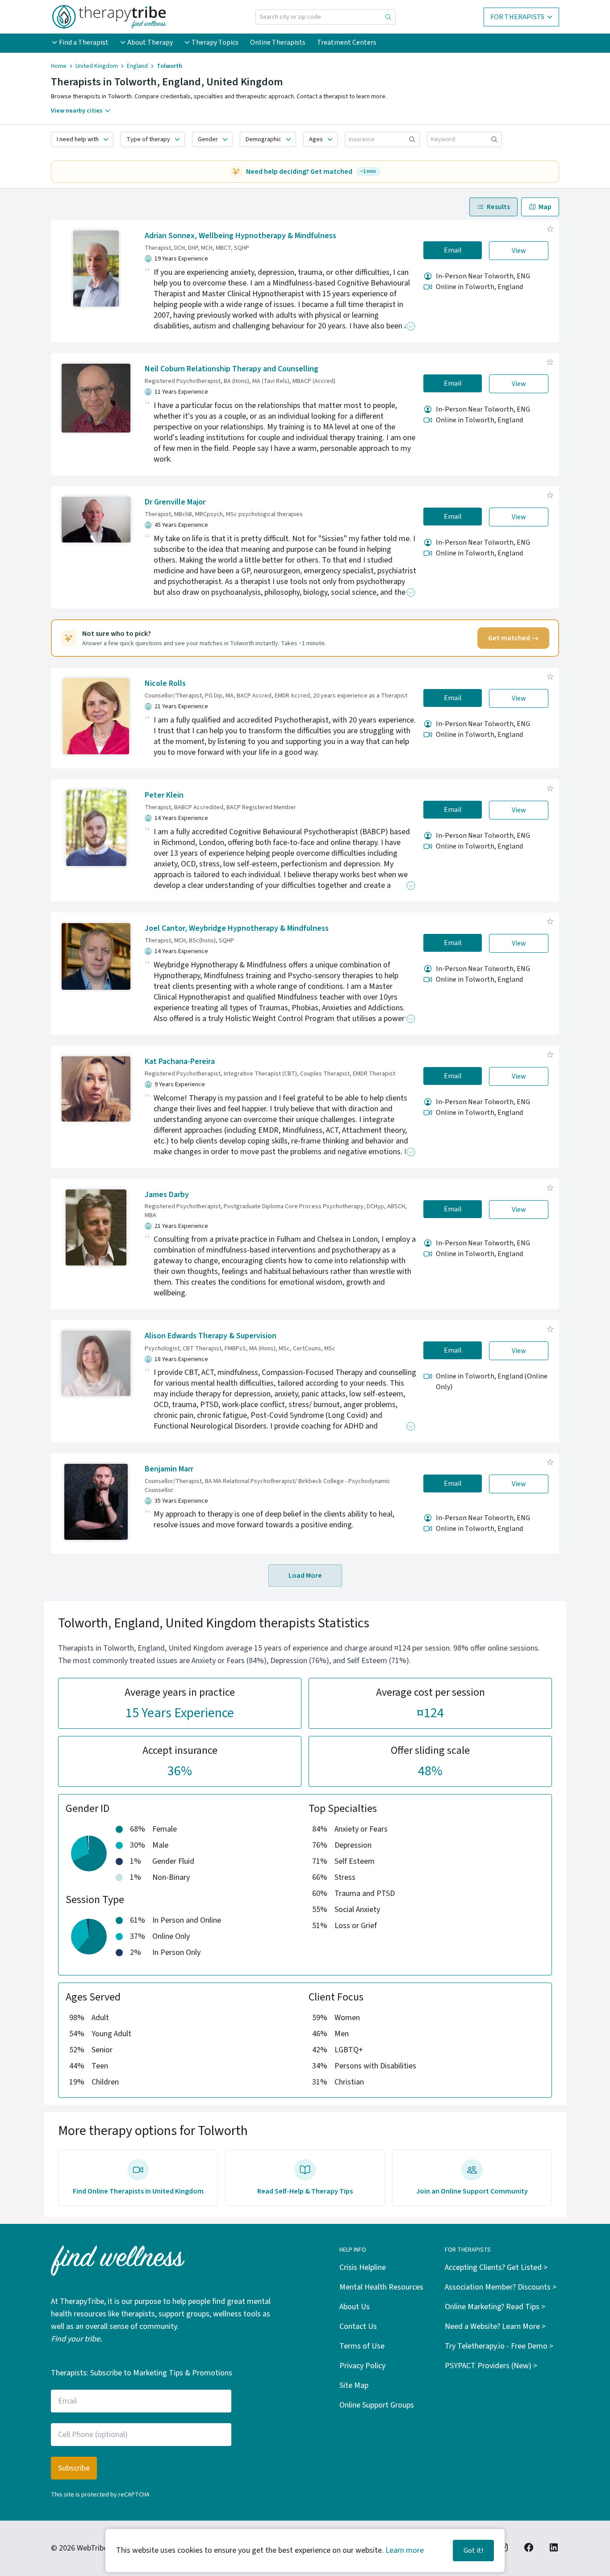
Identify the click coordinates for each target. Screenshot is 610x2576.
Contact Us (358, 2326)
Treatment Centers (347, 42)
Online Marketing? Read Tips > (495, 2307)
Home (59, 66)
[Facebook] (529, 2547)
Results (498, 207)
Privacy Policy (362, 2366)
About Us (355, 2307)
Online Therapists (278, 42)
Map (545, 207)
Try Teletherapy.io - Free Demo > (499, 2346)
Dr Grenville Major (175, 502)
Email (453, 250)
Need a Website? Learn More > (495, 2326)
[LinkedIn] (554, 2547)
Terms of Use (362, 2346)
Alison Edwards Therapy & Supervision (211, 1336)
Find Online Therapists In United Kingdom (138, 2191)
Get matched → (513, 638)
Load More (305, 1576)
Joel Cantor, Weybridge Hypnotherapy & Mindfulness (237, 928)
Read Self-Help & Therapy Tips (305, 2191)
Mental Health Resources (381, 2287)
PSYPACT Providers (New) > (491, 2366)
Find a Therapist (84, 42)
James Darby (167, 1195)
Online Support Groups (377, 2405)
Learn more (405, 2550)
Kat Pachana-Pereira (180, 1061)
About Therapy (150, 42)
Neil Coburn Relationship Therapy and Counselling (232, 369)
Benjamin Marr (169, 1469)
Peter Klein (164, 795)
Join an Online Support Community (472, 2191)
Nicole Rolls (165, 683)
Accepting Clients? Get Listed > (496, 2267)
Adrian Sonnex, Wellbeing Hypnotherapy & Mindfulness (240, 236)
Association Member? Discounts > (501, 2287)
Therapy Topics (215, 42)
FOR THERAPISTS (517, 17)
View (519, 251)
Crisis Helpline (363, 2267)
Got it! (473, 2551)
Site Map (354, 2385)
